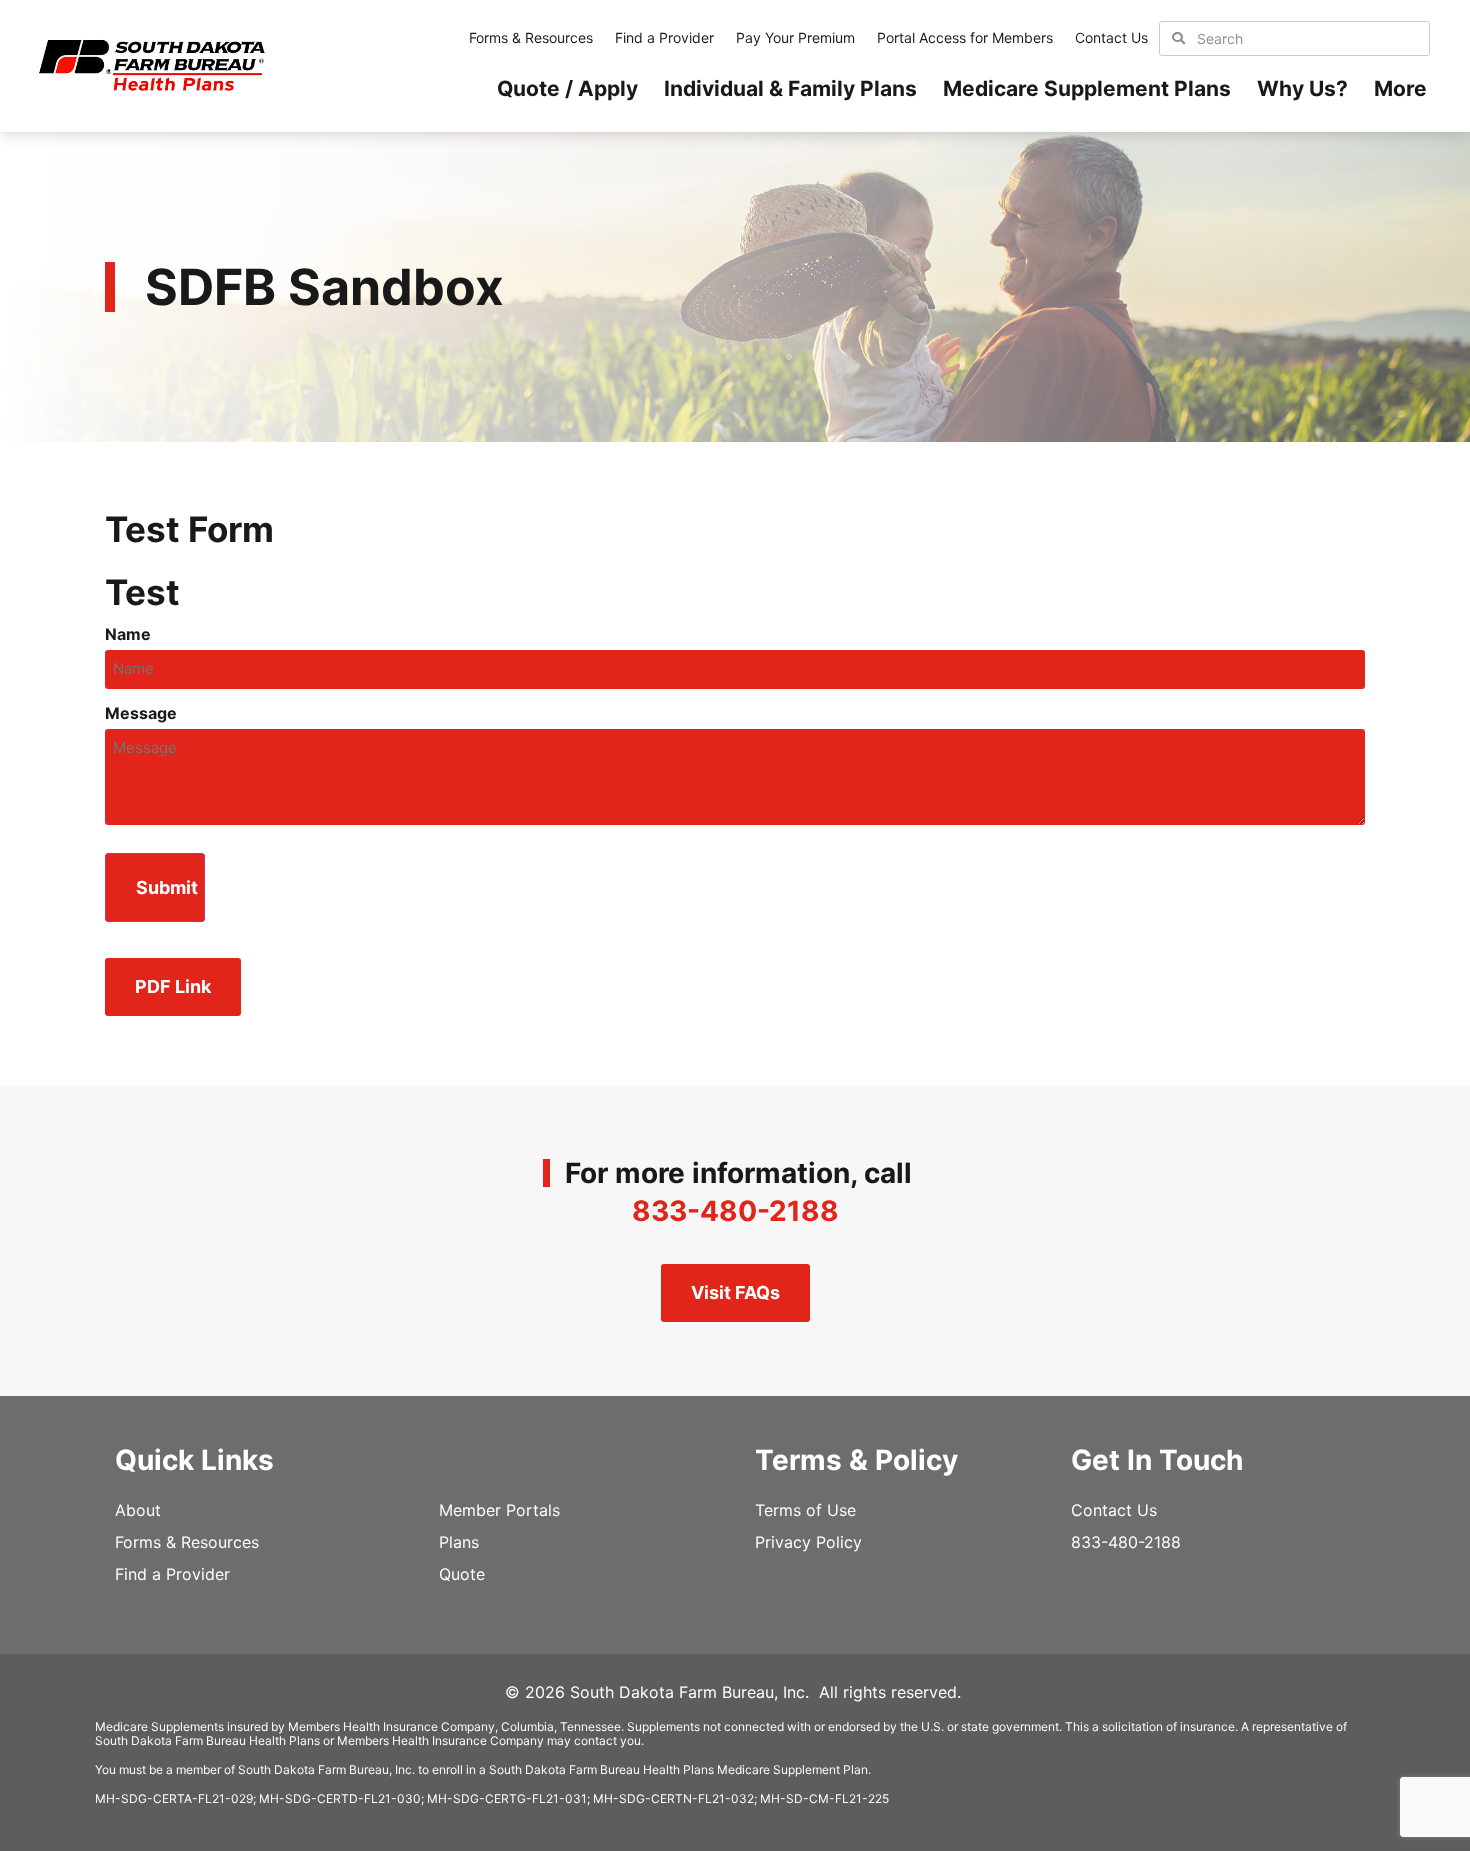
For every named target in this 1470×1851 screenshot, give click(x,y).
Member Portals (499, 1510)
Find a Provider (664, 37)
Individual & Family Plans (790, 88)
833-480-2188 (735, 1211)
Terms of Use (805, 1510)
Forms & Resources (531, 37)
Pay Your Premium (795, 37)
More (1400, 88)
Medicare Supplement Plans (1087, 88)
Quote (462, 1574)
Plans (459, 1542)
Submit (167, 887)
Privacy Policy (808, 1542)
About (138, 1510)
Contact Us (1111, 37)
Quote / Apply (567, 88)
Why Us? (1302, 88)
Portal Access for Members (965, 37)
